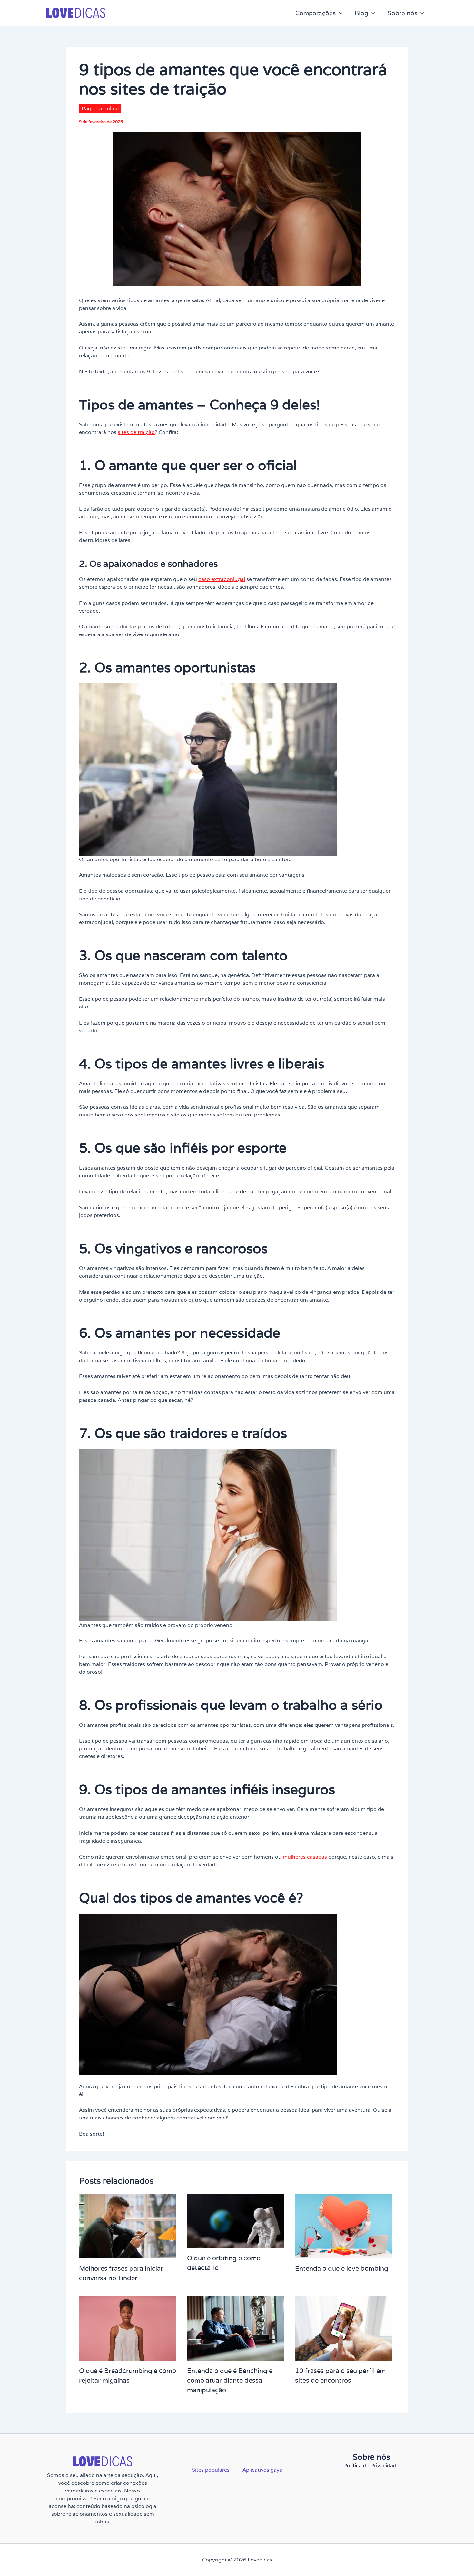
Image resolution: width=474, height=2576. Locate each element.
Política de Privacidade (371, 2466)
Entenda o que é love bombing (342, 2268)
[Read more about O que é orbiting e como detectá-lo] (235, 2221)
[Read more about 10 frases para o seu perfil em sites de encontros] (343, 2328)
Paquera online (100, 108)
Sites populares (211, 2470)
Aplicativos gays (262, 2470)
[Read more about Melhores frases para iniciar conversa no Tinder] (127, 2226)
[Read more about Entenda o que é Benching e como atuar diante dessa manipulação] (235, 2328)
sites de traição (136, 432)
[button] (339, 13)
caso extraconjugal (222, 579)
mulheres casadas (305, 1857)
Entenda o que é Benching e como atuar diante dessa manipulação (230, 2380)
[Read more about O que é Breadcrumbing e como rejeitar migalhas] (127, 2328)
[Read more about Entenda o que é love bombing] (343, 2226)
